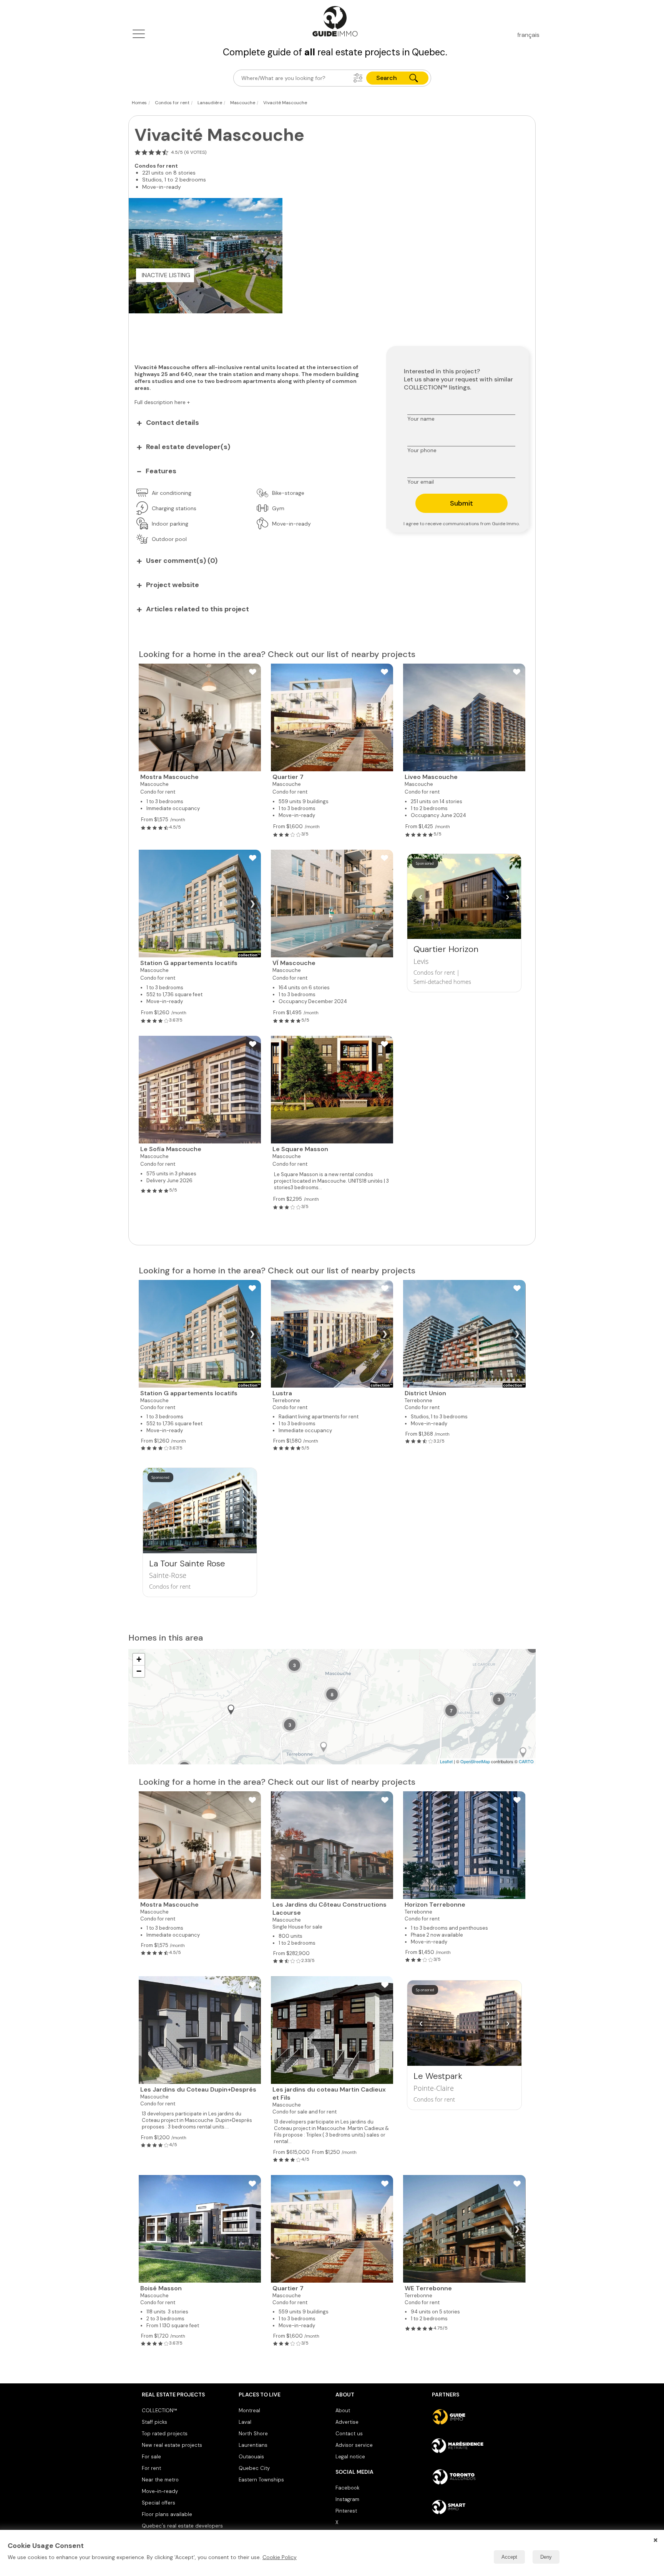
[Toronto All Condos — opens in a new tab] (477, 2477)
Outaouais (251, 2457)
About (343, 2410)
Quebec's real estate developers (182, 2526)
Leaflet (446, 1761)
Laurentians (253, 2445)
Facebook (347, 2488)
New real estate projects (172, 2445)
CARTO (526, 1761)
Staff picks (154, 2422)
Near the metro (160, 2480)
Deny (546, 2557)
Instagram (347, 2499)
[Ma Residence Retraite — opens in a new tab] (477, 2447)
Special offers (159, 2503)
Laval (245, 2422)
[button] (358, 78)
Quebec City (254, 2468)
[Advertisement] (252, 334)
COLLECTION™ (159, 2410)
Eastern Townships (261, 2480)
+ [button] (139, 1659)
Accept (509, 2557)
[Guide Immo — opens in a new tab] (477, 2417)
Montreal (249, 2410)
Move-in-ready (160, 2491)
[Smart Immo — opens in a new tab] (477, 2507)
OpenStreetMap (475, 1761)
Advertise (347, 2422)
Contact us (349, 2434)
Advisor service (354, 2445)
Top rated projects (165, 2434)
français (528, 35)
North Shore (253, 2434)
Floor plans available (167, 2514)
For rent (151, 2468)
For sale (151, 2457)
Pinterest (346, 2511)
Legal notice (350, 2457)
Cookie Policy (280, 2557)
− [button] (139, 1671)
